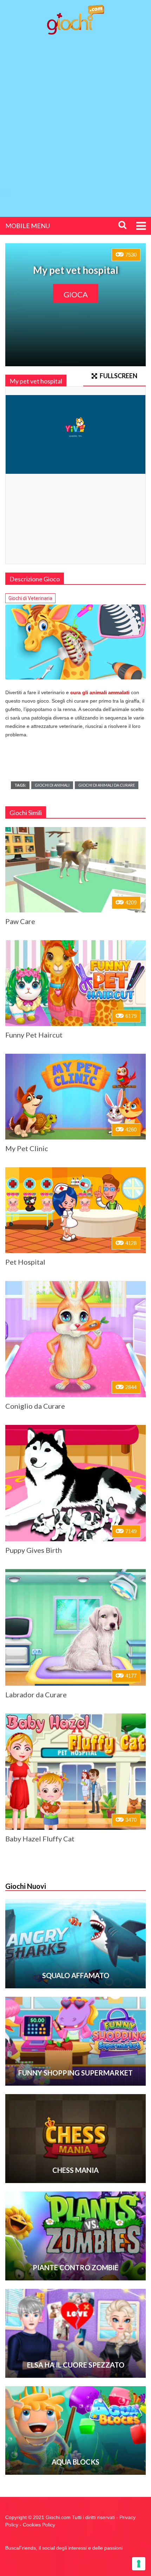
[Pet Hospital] (75, 1210)
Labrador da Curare (36, 1694)
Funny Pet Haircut (34, 1035)
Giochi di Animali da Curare (107, 785)
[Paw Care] (75, 870)
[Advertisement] (75, 120)
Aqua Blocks (75, 2462)
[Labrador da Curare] (75, 1627)
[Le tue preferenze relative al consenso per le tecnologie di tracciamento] (139, 2564)
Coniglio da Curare (35, 1406)
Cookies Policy (39, 2525)
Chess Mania (75, 2170)
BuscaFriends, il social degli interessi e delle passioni (64, 2548)
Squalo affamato (76, 1975)
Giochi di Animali (52, 785)
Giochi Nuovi (26, 1886)
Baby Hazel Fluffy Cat (40, 1839)
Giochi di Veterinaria (30, 598)
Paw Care (20, 921)
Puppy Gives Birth (34, 1550)
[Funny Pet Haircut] (75, 983)
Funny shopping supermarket (75, 2073)
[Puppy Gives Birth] (75, 1483)
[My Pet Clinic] (75, 1097)
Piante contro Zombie (75, 2267)
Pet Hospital (25, 1262)
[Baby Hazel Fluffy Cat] (75, 1772)
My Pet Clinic (27, 1148)
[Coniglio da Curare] (75, 1339)
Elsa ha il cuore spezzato (76, 2365)
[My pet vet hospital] (75, 642)
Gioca (76, 294)
